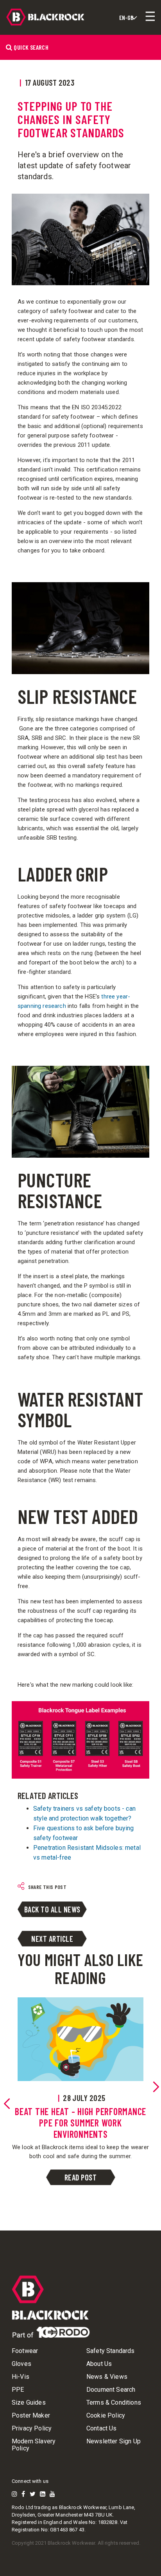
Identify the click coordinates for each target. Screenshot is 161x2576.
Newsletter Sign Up (114, 2441)
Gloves (21, 2364)
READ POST (81, 2177)
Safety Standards (111, 2351)
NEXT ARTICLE (52, 1939)
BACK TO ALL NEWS (52, 1909)
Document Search (111, 2390)
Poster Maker (31, 2416)
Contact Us (102, 2428)
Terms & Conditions (114, 2403)
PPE (18, 2390)
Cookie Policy (106, 2416)
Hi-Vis (21, 2377)
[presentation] (7, 2104)
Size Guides (29, 2403)
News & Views (107, 2377)
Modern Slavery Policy (34, 2445)
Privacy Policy (32, 2428)
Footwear (25, 2351)
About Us (99, 2364)
